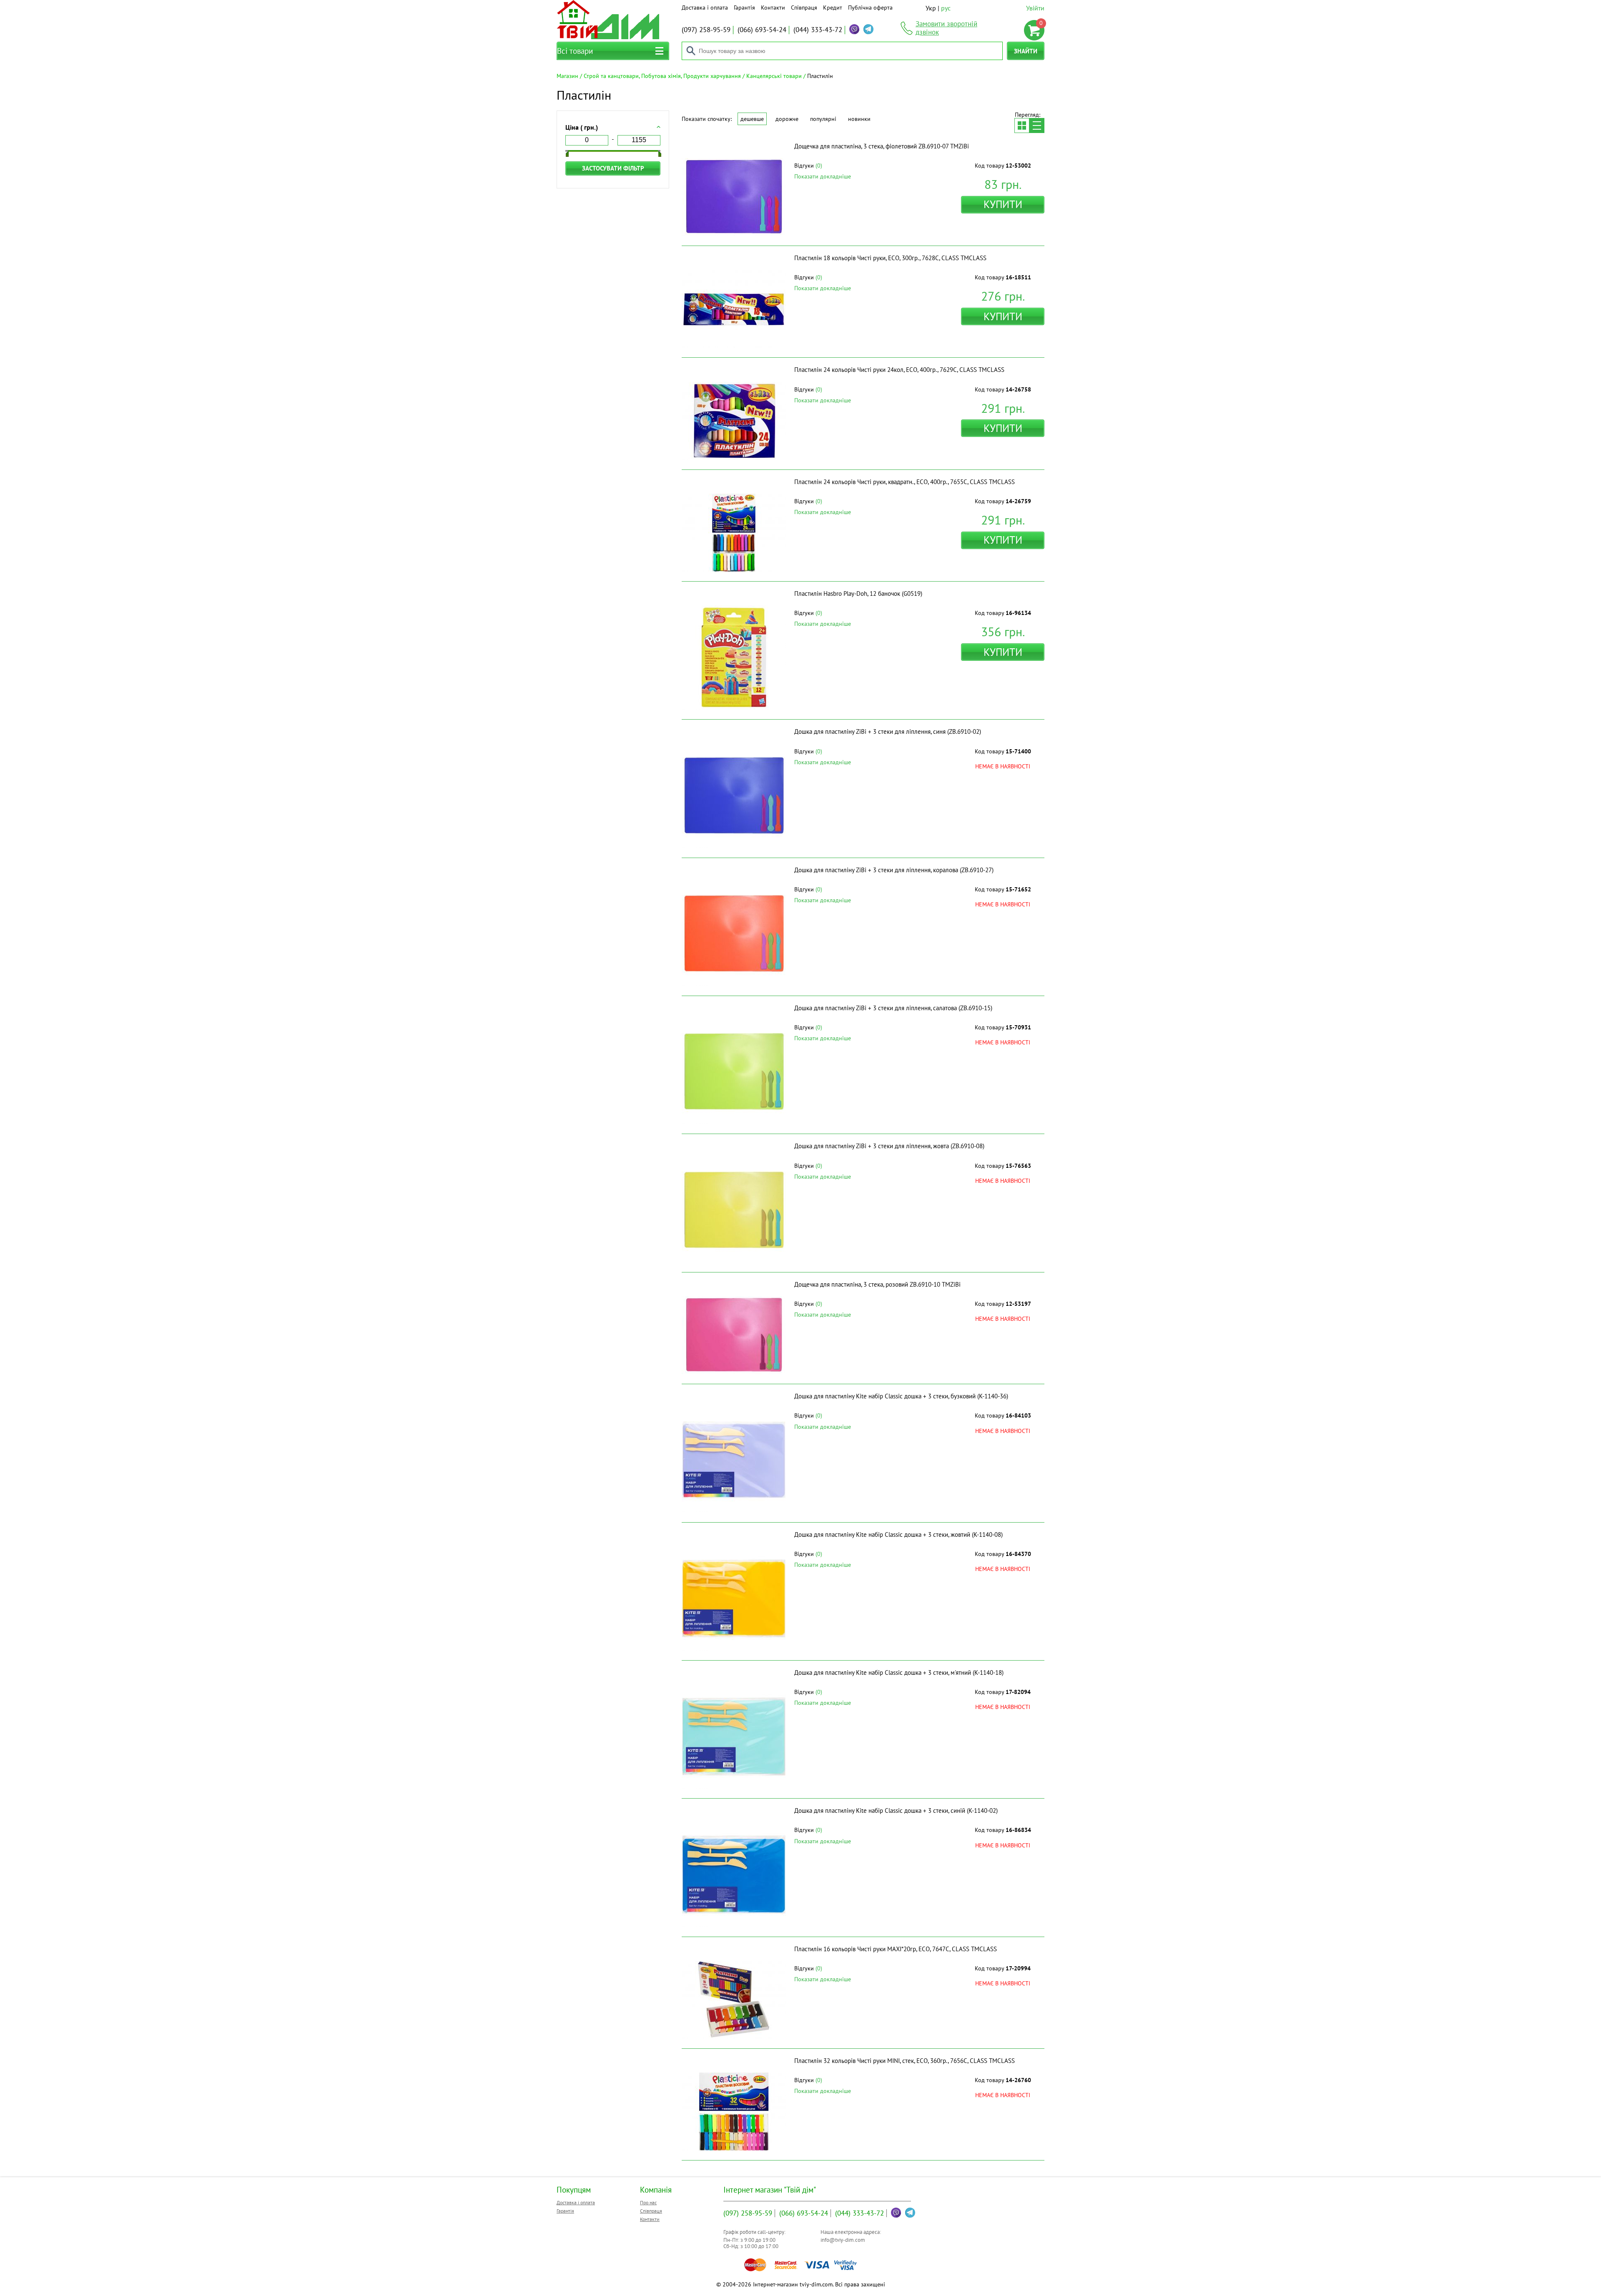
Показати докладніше (823, 176)
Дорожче (787, 119)
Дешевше (752, 119)
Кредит (833, 8)
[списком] (1037, 125)
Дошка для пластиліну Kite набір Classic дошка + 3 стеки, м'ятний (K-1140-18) (899, 1672)
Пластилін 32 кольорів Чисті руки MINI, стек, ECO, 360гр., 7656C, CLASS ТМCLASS (905, 2061)
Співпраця (804, 8)
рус (946, 8)
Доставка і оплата (705, 8)
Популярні (823, 119)
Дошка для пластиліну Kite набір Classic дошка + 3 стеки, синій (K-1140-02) (896, 1810)
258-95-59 (706, 30)
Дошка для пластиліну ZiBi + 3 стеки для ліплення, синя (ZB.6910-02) (888, 731)
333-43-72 (818, 30)
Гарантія (744, 8)
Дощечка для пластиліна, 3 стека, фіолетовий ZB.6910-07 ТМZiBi (882, 146)
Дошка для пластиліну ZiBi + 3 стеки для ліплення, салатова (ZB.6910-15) (893, 1008)
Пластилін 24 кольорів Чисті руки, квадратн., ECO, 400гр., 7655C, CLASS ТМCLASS (905, 482)
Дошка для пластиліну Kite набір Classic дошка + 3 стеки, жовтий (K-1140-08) (898, 1534)
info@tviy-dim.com (843, 2240)
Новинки (859, 119)
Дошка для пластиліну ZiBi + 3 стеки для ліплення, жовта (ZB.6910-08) (889, 1146)
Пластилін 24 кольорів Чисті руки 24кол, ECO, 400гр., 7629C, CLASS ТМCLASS (899, 370)
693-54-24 (762, 30)
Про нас (648, 2202)
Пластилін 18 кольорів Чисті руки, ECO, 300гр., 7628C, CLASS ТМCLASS (890, 258)
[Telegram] (868, 29)
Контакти (773, 8)
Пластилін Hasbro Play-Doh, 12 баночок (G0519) (858, 593)
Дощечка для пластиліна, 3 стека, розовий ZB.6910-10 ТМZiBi (877, 1284)
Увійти (1035, 8)
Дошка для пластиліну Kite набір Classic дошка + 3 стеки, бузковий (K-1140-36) (901, 1396)
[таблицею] (1022, 125)
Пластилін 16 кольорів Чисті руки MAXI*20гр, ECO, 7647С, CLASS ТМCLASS (896, 1949)
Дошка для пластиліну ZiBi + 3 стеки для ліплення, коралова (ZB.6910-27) (894, 870)
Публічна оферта (870, 8)
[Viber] (854, 29)
